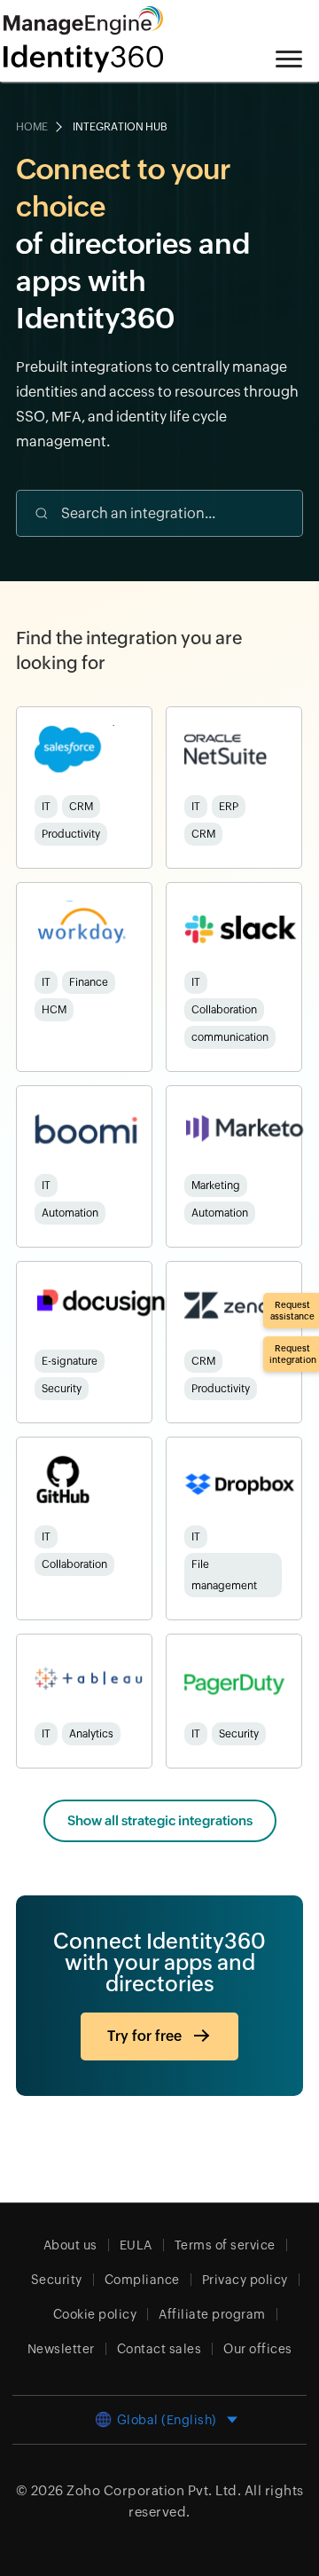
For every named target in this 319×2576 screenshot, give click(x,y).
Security (57, 2280)
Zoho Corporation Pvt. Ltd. (154, 2490)
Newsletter (61, 2349)
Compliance (142, 2280)
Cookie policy (95, 2314)
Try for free (144, 2036)
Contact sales (159, 2349)
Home (32, 127)
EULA (136, 2245)
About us (70, 2245)
